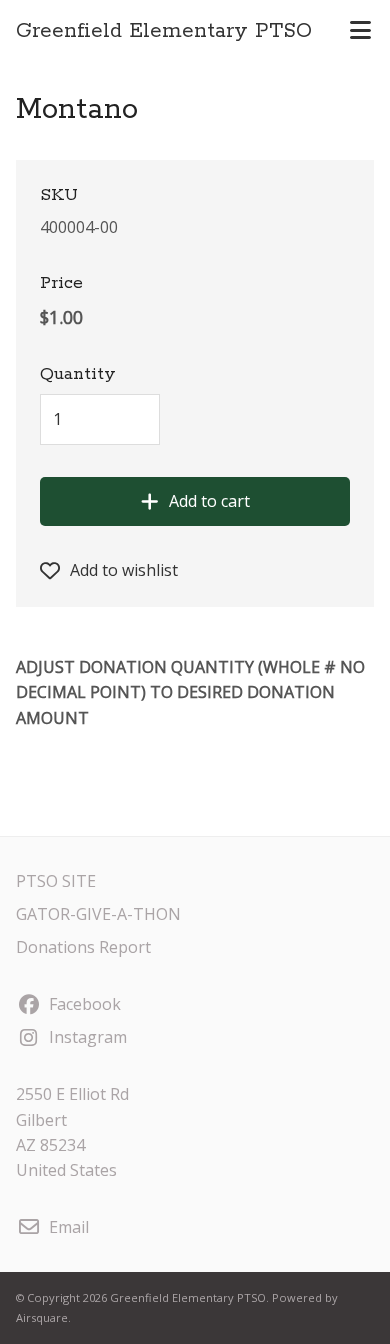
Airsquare (42, 1317)
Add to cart (209, 501)
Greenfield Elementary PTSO (164, 31)
